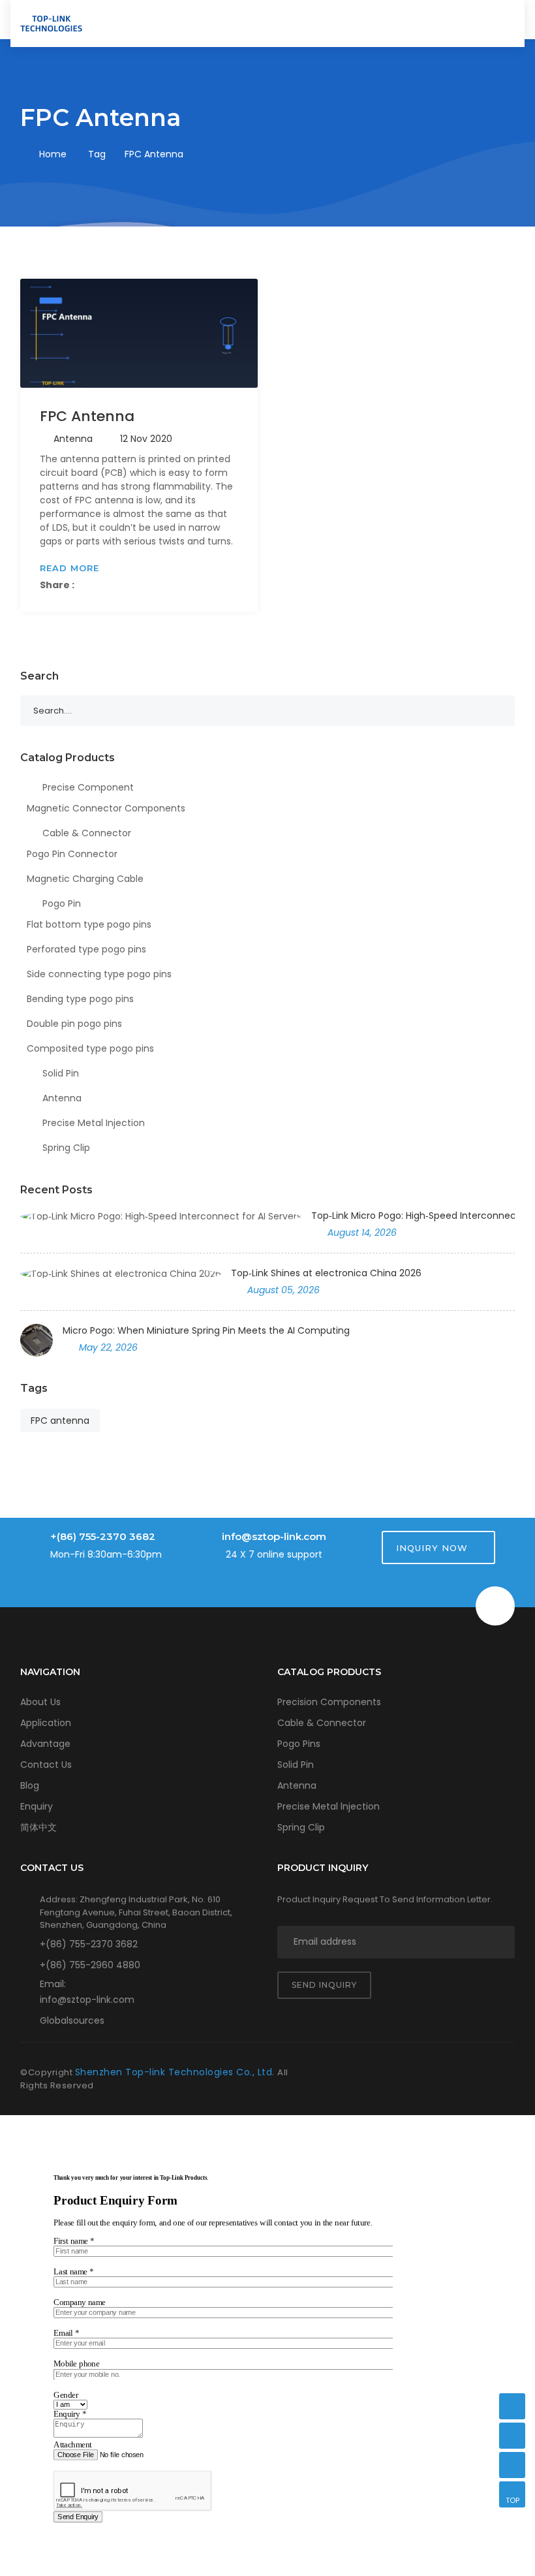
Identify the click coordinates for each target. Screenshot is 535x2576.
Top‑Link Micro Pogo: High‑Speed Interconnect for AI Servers (413, 1216)
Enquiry (37, 1806)
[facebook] (418, 2073)
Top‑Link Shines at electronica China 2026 (326, 1273)
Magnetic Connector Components (106, 808)
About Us (40, 1702)
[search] (471, 22)
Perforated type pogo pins (86, 949)
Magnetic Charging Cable (85, 879)
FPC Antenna (87, 416)
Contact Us (46, 1765)
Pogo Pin (60, 903)
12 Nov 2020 (146, 439)
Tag (97, 154)
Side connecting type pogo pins (99, 974)
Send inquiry (324, 1985)
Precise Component (87, 787)
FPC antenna (60, 1421)
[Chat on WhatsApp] (512, 2436)
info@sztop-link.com (274, 1536)
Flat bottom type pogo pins (89, 924)
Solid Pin (59, 1073)
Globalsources (72, 2020)
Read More (69, 568)
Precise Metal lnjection (329, 1806)
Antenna (73, 439)
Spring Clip (65, 1148)
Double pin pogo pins (74, 1024)
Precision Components (329, 1702)
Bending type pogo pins (80, 999)
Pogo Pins (299, 1744)
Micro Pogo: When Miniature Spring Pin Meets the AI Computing (206, 1330)
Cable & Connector (85, 833)
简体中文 (38, 1827)
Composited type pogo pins (90, 1048)
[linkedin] (476, 2073)
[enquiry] (512, 2465)
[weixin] (512, 2406)
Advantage (45, 1744)
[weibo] (504, 2073)
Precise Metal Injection (92, 1123)
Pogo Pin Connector (72, 854)
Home (53, 154)
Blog (30, 1785)
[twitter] (447, 2073)
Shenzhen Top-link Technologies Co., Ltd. (176, 2072)
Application (46, 1723)
